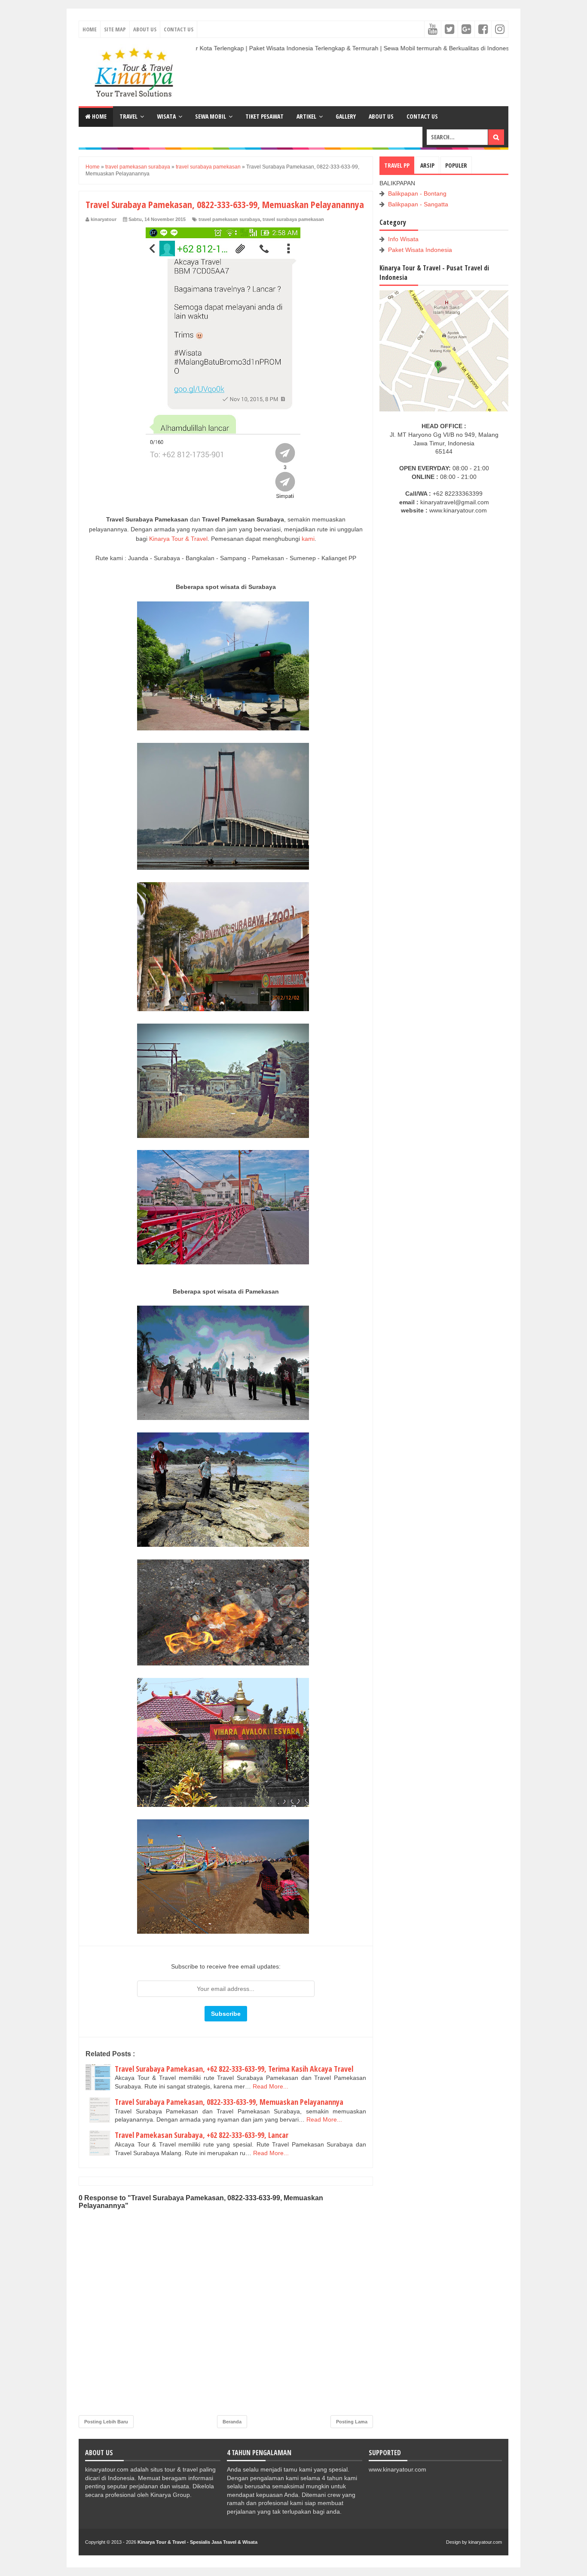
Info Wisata (403, 239)
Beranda (232, 2422)
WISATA (166, 116)
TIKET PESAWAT (264, 116)
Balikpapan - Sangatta (418, 204)
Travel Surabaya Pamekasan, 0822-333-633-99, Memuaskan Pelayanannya (229, 2102)
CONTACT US (422, 116)
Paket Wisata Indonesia (420, 250)
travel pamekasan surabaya (229, 219)
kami (308, 539)
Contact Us (179, 29)
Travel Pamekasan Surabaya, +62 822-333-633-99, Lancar (202, 2135)
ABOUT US (381, 116)
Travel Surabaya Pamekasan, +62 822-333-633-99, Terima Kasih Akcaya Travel (234, 2069)
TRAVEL (128, 116)
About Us (145, 29)
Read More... (271, 2086)
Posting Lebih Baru (106, 2422)
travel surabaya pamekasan (293, 219)
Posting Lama (352, 2422)
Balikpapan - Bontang (417, 193)
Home (90, 29)
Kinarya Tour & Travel (178, 539)
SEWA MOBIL (211, 116)
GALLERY (346, 116)
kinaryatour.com (485, 2542)
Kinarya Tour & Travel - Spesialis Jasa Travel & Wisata (197, 2542)
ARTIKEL (306, 116)
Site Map (115, 29)
